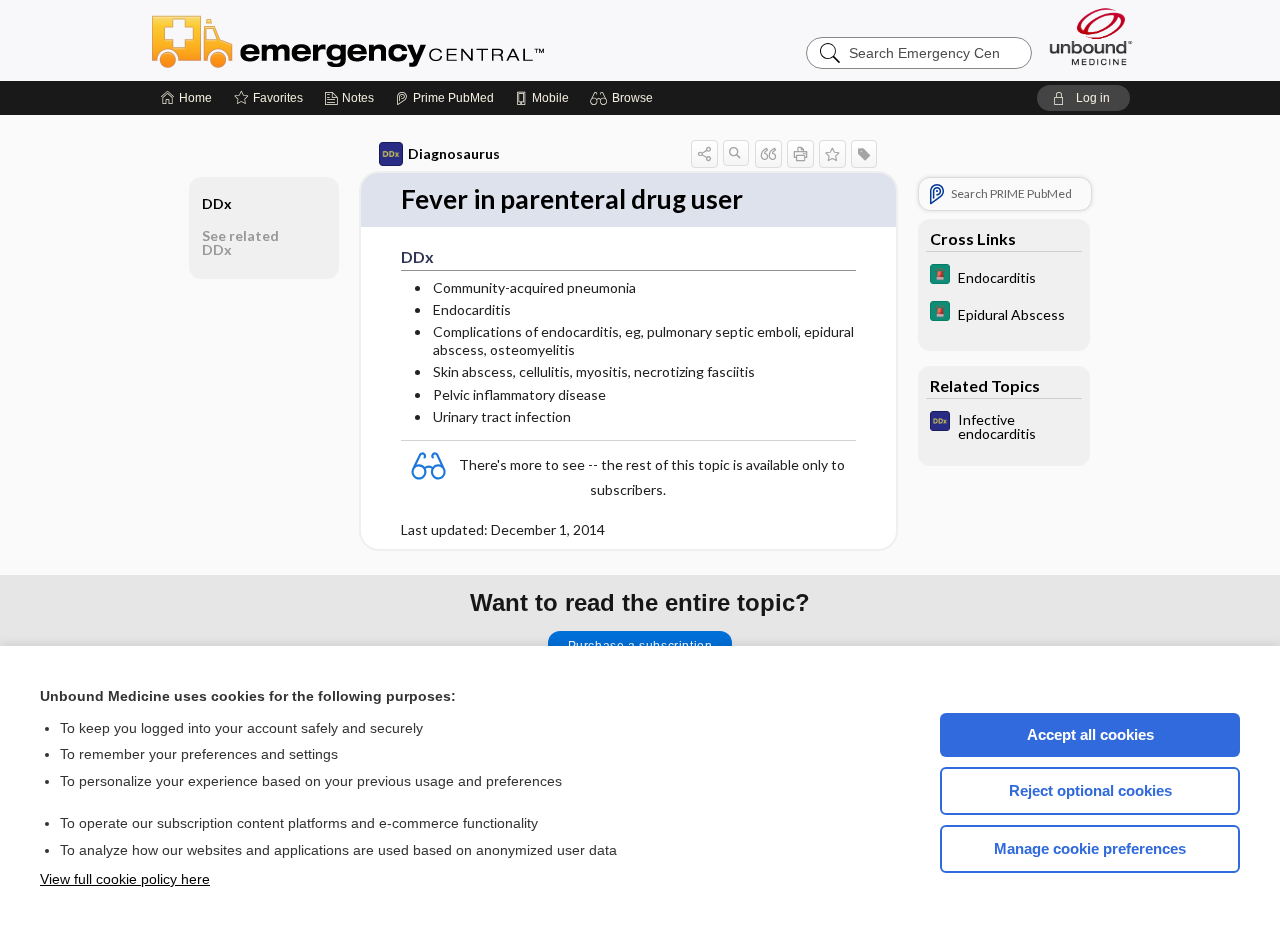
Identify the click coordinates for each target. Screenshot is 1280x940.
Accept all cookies (1090, 734)
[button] (624, 98)
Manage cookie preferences (1090, 848)
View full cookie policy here (125, 879)
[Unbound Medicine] (1091, 36)
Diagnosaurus (454, 153)
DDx (217, 203)
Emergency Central (400, 40)
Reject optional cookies (1090, 790)
